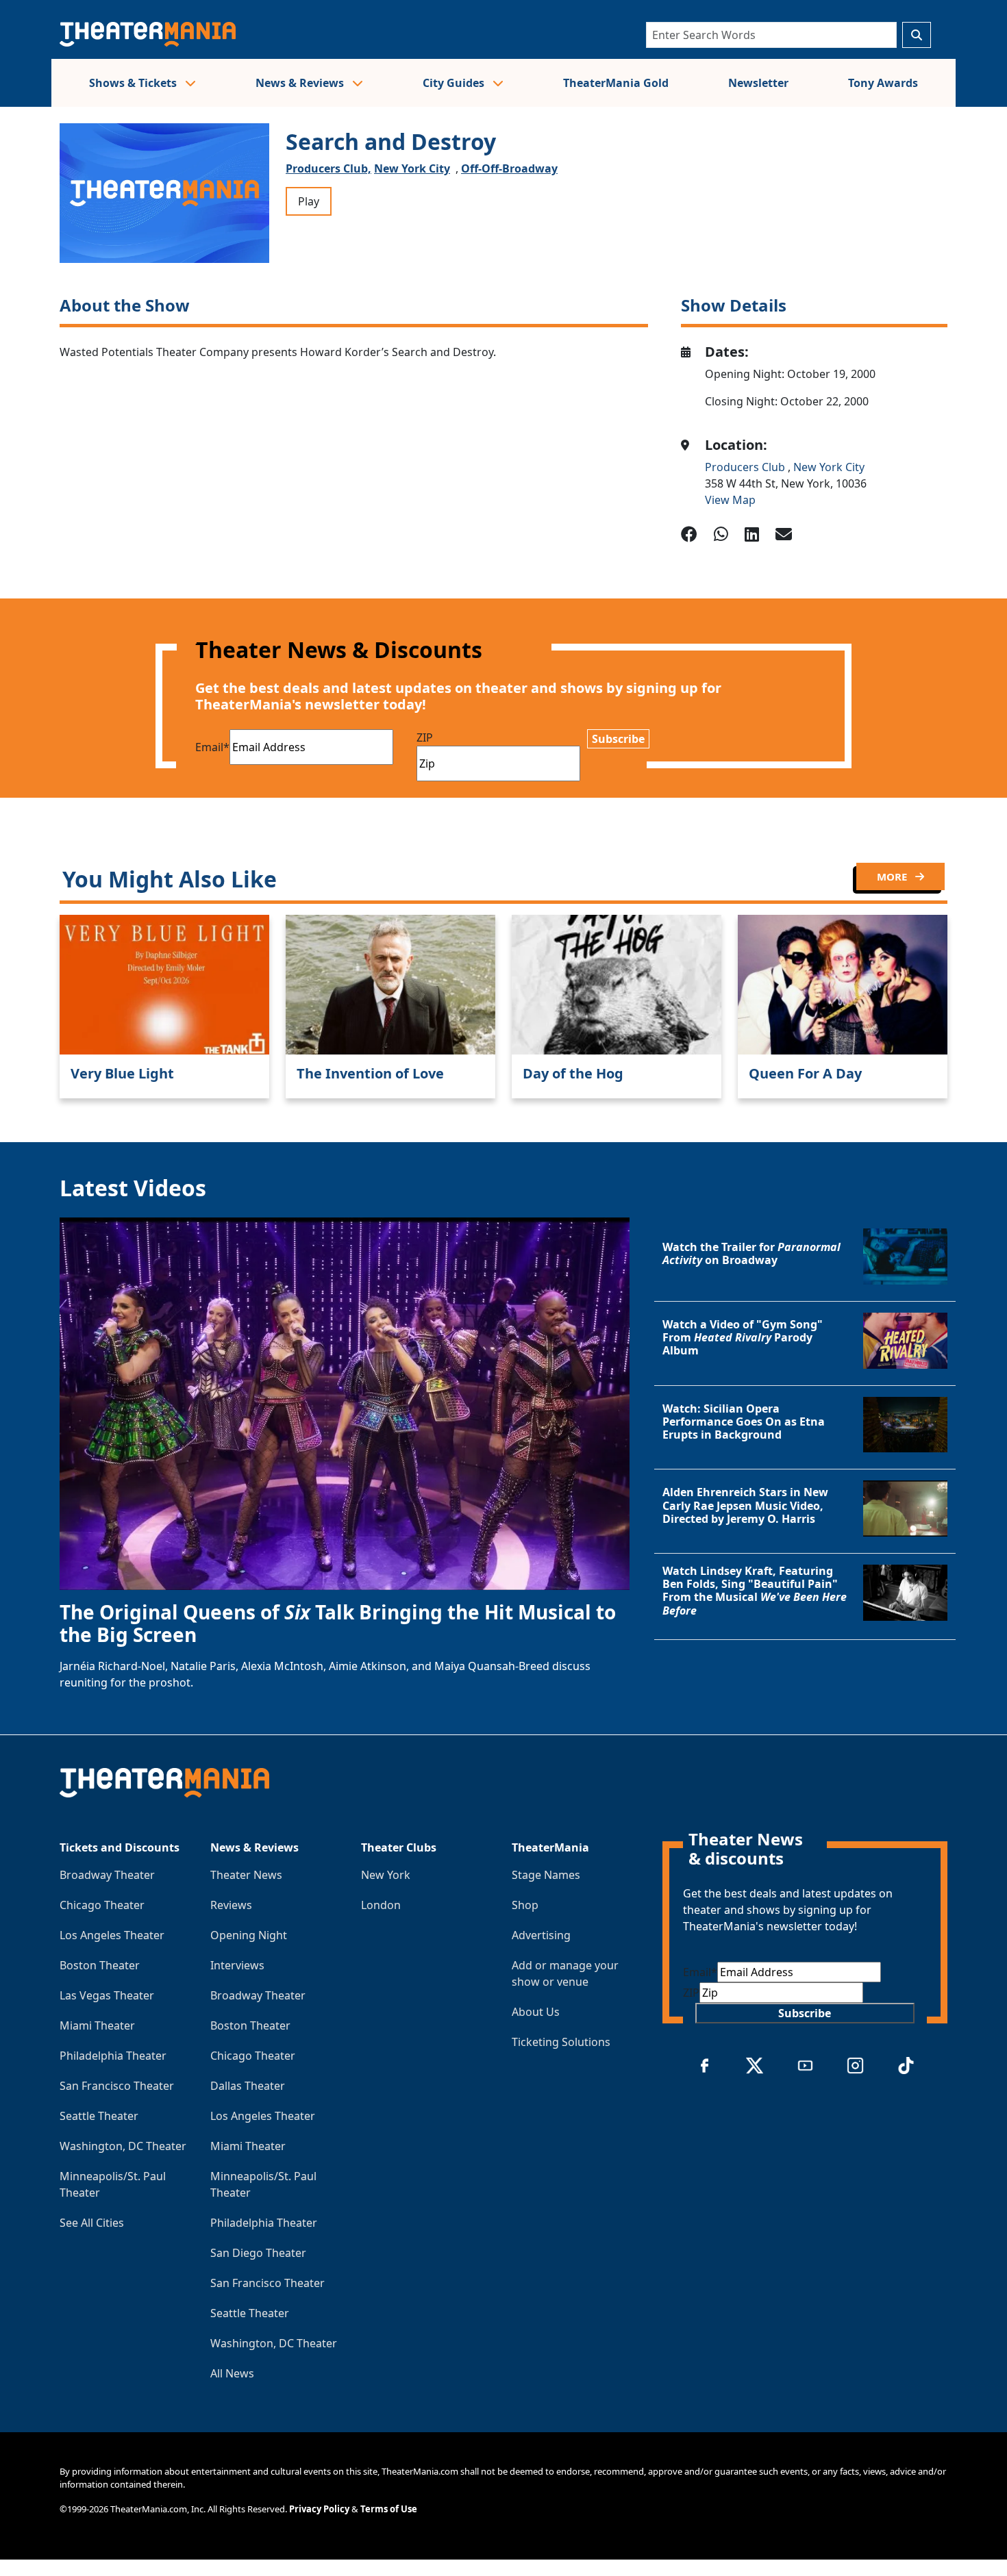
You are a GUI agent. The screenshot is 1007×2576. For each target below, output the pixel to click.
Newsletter (758, 83)
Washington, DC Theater (123, 2146)
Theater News (246, 1875)
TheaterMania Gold (616, 83)
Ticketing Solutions (561, 2042)
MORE (893, 876)
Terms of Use (389, 2509)
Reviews (231, 1905)
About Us (536, 2012)
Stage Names (546, 1875)
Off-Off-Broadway (509, 168)
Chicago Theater (102, 1905)
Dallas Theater (248, 2086)
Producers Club (746, 467)
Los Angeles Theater (112, 1935)
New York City (412, 168)
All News (232, 2373)
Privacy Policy (319, 2509)
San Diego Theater (258, 2253)
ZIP (425, 737)
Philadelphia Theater (113, 2056)
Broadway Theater (107, 1875)
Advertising (541, 1935)
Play (309, 201)
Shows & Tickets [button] (134, 83)
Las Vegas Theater (107, 1995)
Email (212, 747)
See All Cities (92, 2223)
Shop (525, 1905)
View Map (730, 500)
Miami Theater (97, 2025)
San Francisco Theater (117, 2086)
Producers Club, (328, 168)
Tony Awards (883, 83)
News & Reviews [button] (301, 83)
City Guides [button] (455, 83)
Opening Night (249, 1935)
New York (386, 1875)
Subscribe (618, 739)
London (381, 1905)
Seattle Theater (99, 2116)
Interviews (237, 1965)
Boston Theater (100, 1965)
